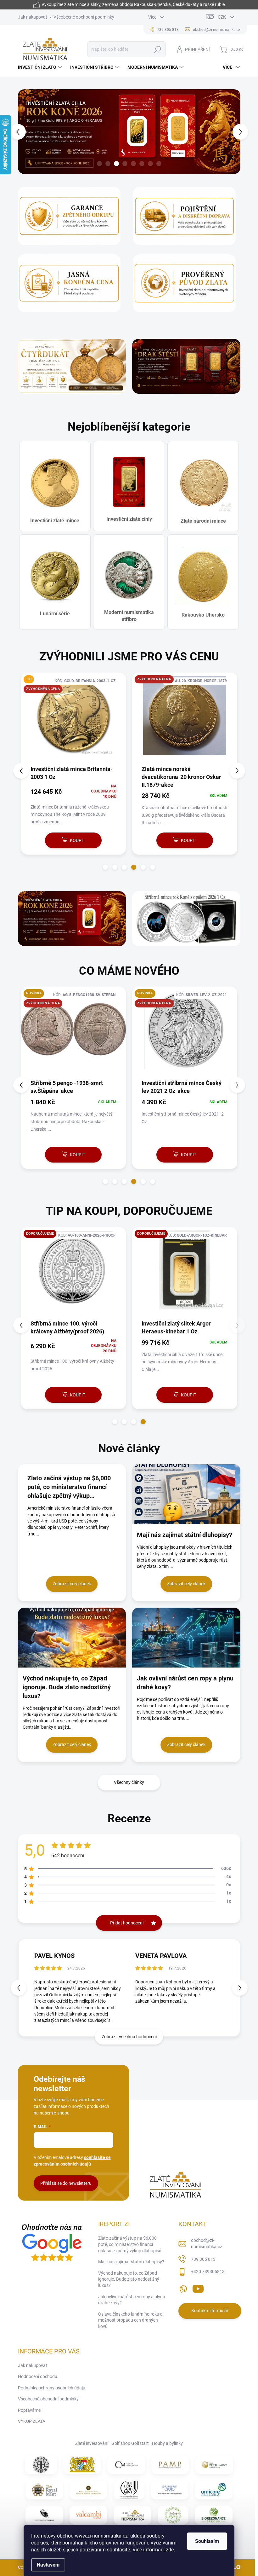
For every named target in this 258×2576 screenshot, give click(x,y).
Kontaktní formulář (210, 2311)
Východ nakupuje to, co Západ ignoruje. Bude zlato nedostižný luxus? (129, 2279)
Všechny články (129, 1782)
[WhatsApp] (183, 2288)
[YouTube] (198, 2288)
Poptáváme (29, 2410)
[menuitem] (41, 67)
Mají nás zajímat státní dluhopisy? (131, 2262)
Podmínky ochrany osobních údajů (52, 2388)
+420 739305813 (208, 2271)
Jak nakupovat (33, 17)
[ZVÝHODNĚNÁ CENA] (185, 719)
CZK (222, 17)
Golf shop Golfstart (130, 2443)
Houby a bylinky (167, 2443)
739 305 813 (203, 2259)
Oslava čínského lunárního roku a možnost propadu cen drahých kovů (130, 2320)
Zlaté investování (92, 2443)
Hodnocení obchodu (38, 2376)
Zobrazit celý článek (72, 1584)
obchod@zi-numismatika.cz (207, 2243)
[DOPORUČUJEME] (74, 1273)
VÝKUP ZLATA (32, 2421)
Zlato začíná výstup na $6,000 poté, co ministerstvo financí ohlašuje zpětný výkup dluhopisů (130, 2244)
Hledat (157, 49)
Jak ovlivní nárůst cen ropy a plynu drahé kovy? (132, 2300)
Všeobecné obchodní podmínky (84, 17)
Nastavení (48, 2565)
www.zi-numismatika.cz (101, 2536)
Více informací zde (153, 2550)
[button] (21, 132)
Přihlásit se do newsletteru (66, 2183)
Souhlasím (207, 2541)
